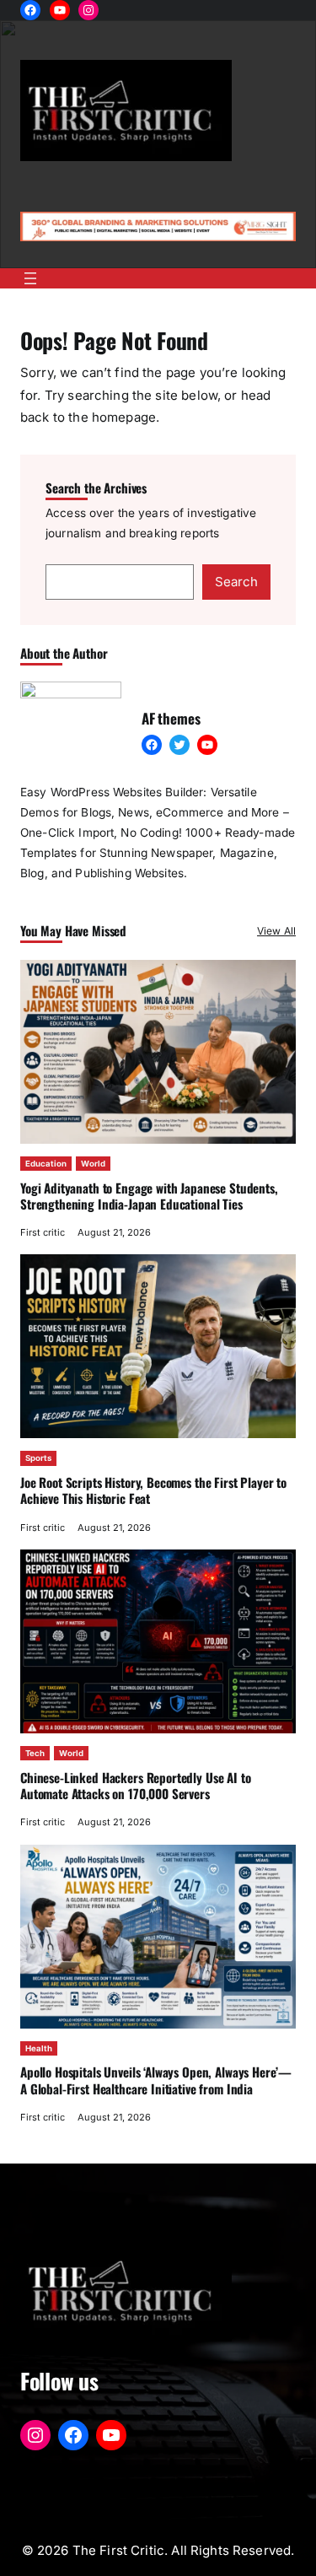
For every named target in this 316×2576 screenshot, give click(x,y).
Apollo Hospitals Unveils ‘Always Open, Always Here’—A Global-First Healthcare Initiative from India (156, 2080)
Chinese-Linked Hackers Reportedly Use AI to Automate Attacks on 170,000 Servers (136, 1785)
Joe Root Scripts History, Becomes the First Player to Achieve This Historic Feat (153, 1490)
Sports (38, 1458)
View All (276, 931)
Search (236, 582)
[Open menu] (30, 278)
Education (46, 1164)
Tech (35, 1753)
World (93, 1164)
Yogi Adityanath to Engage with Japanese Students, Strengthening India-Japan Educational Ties (149, 1196)
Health (39, 2048)
